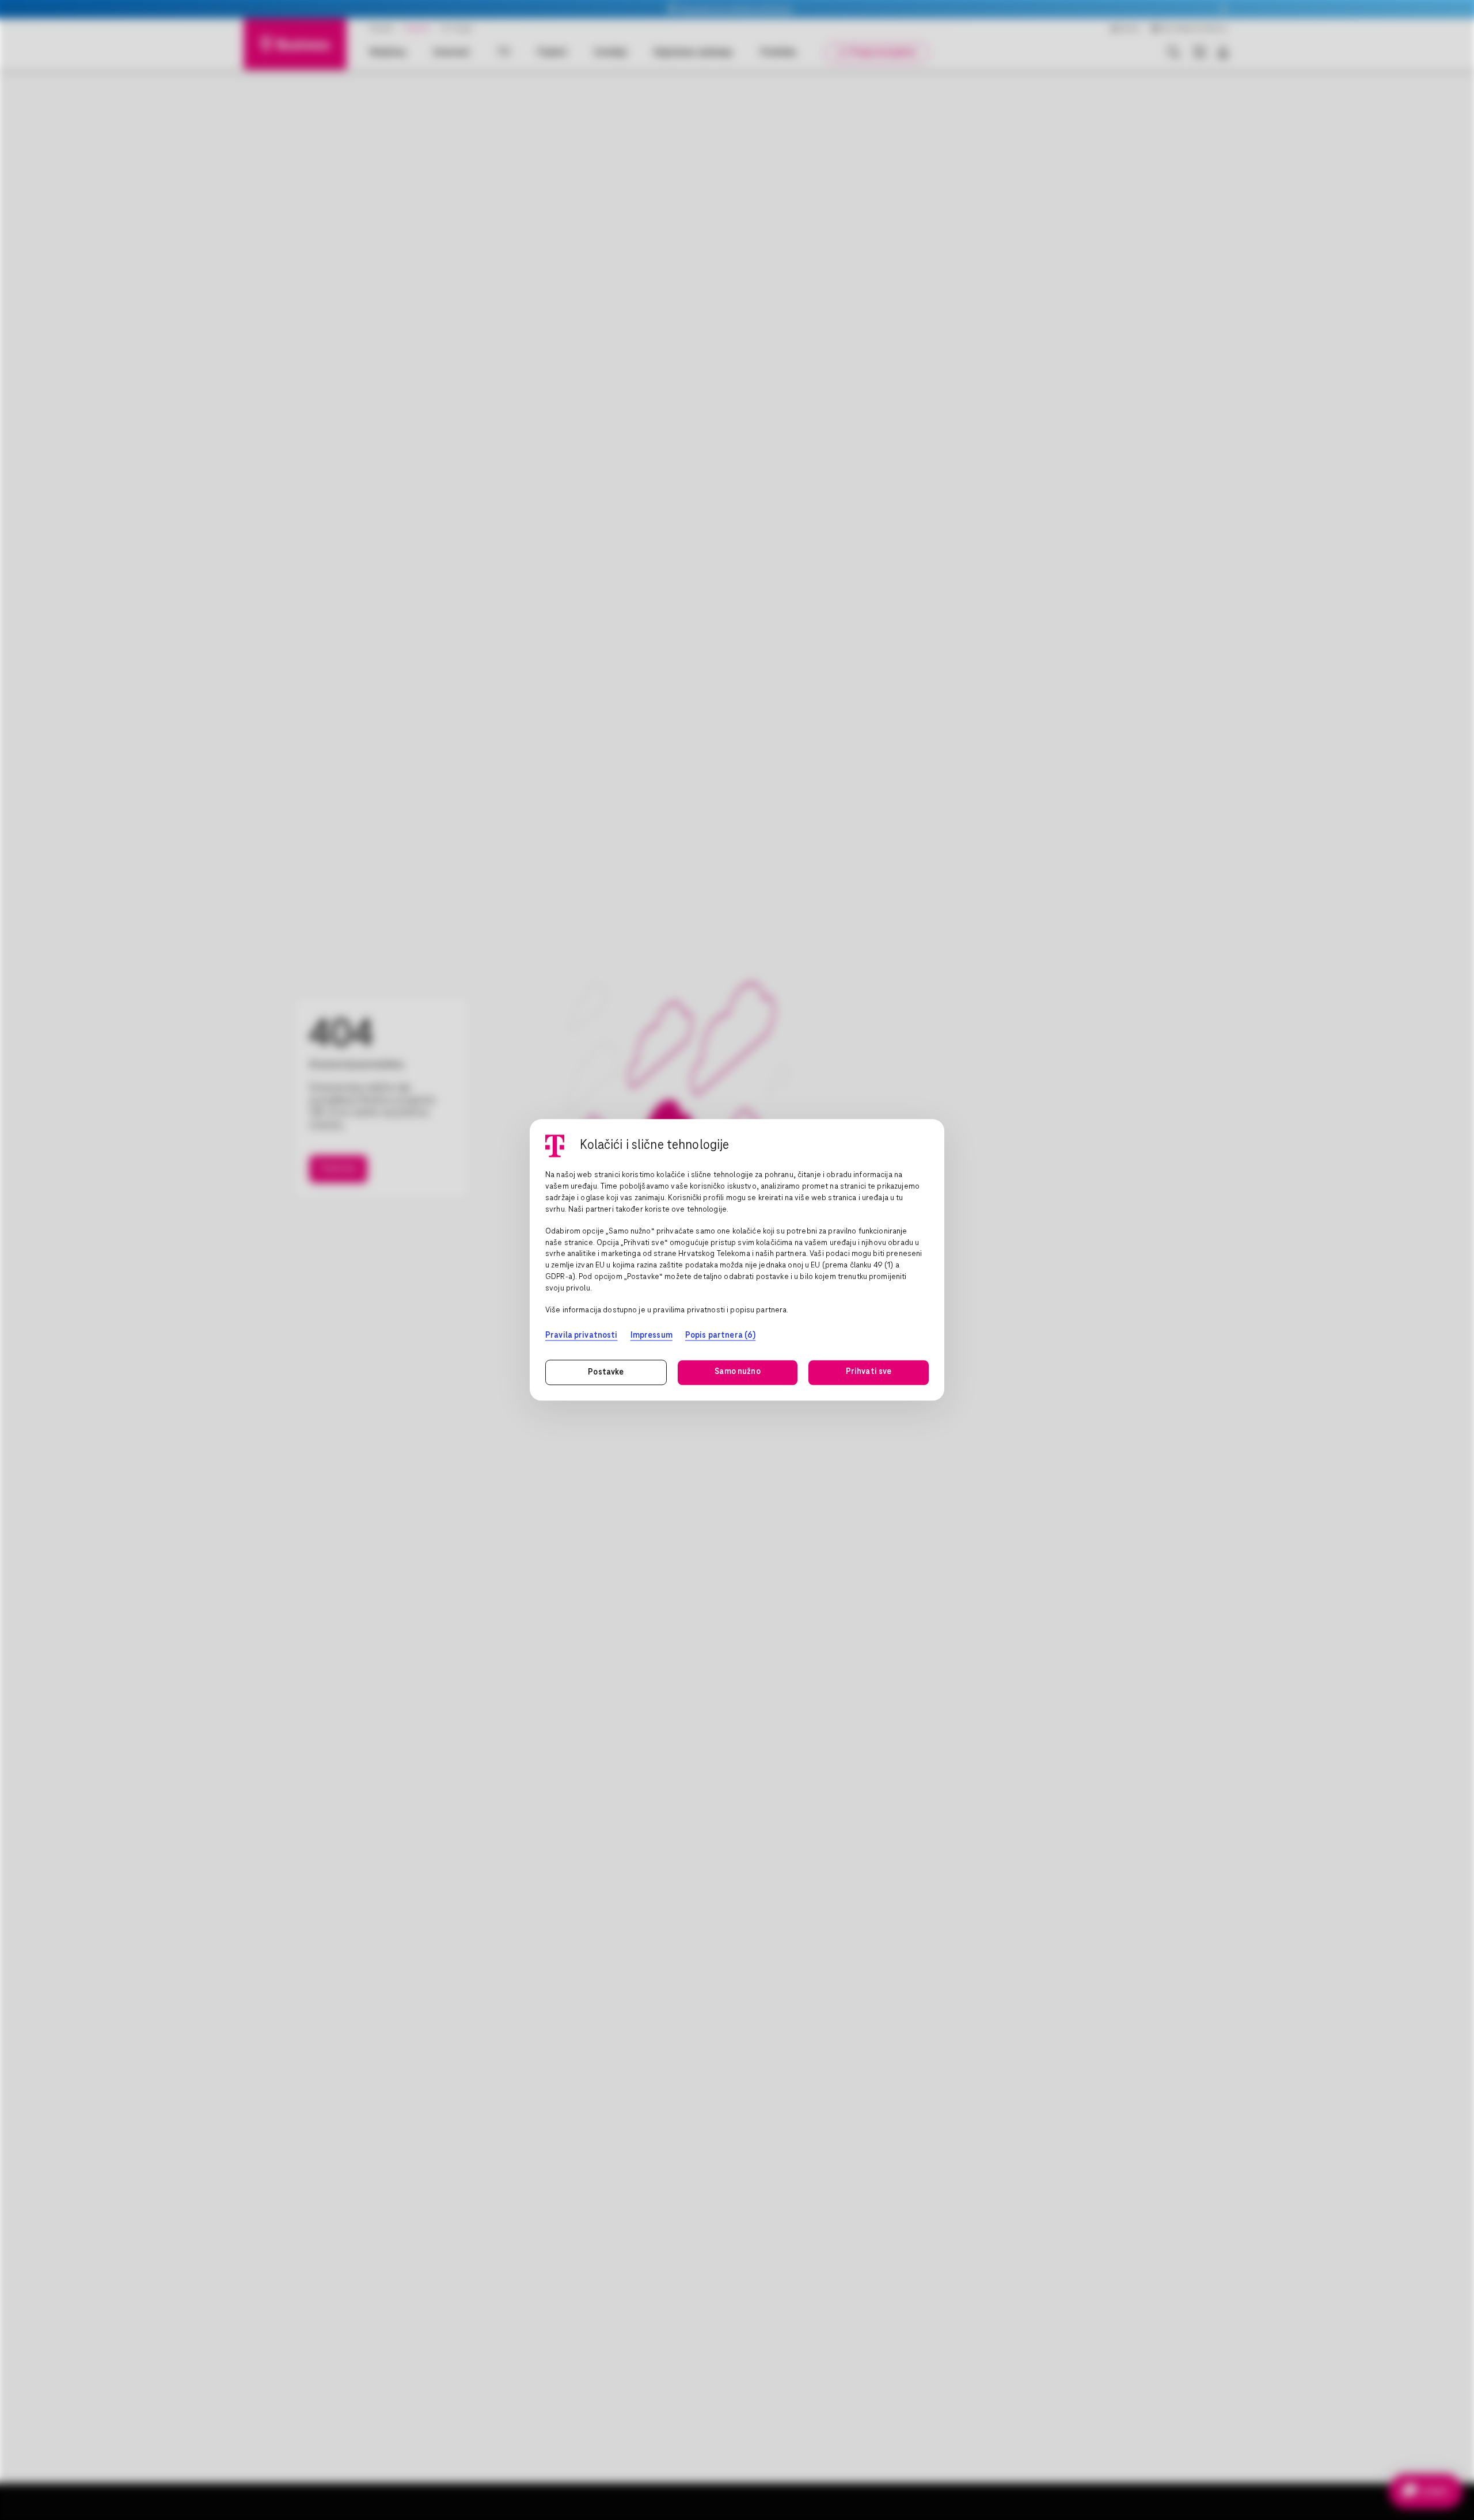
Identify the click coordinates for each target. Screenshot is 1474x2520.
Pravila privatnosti (582, 1335)
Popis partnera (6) (720, 1335)
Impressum (651, 1335)
